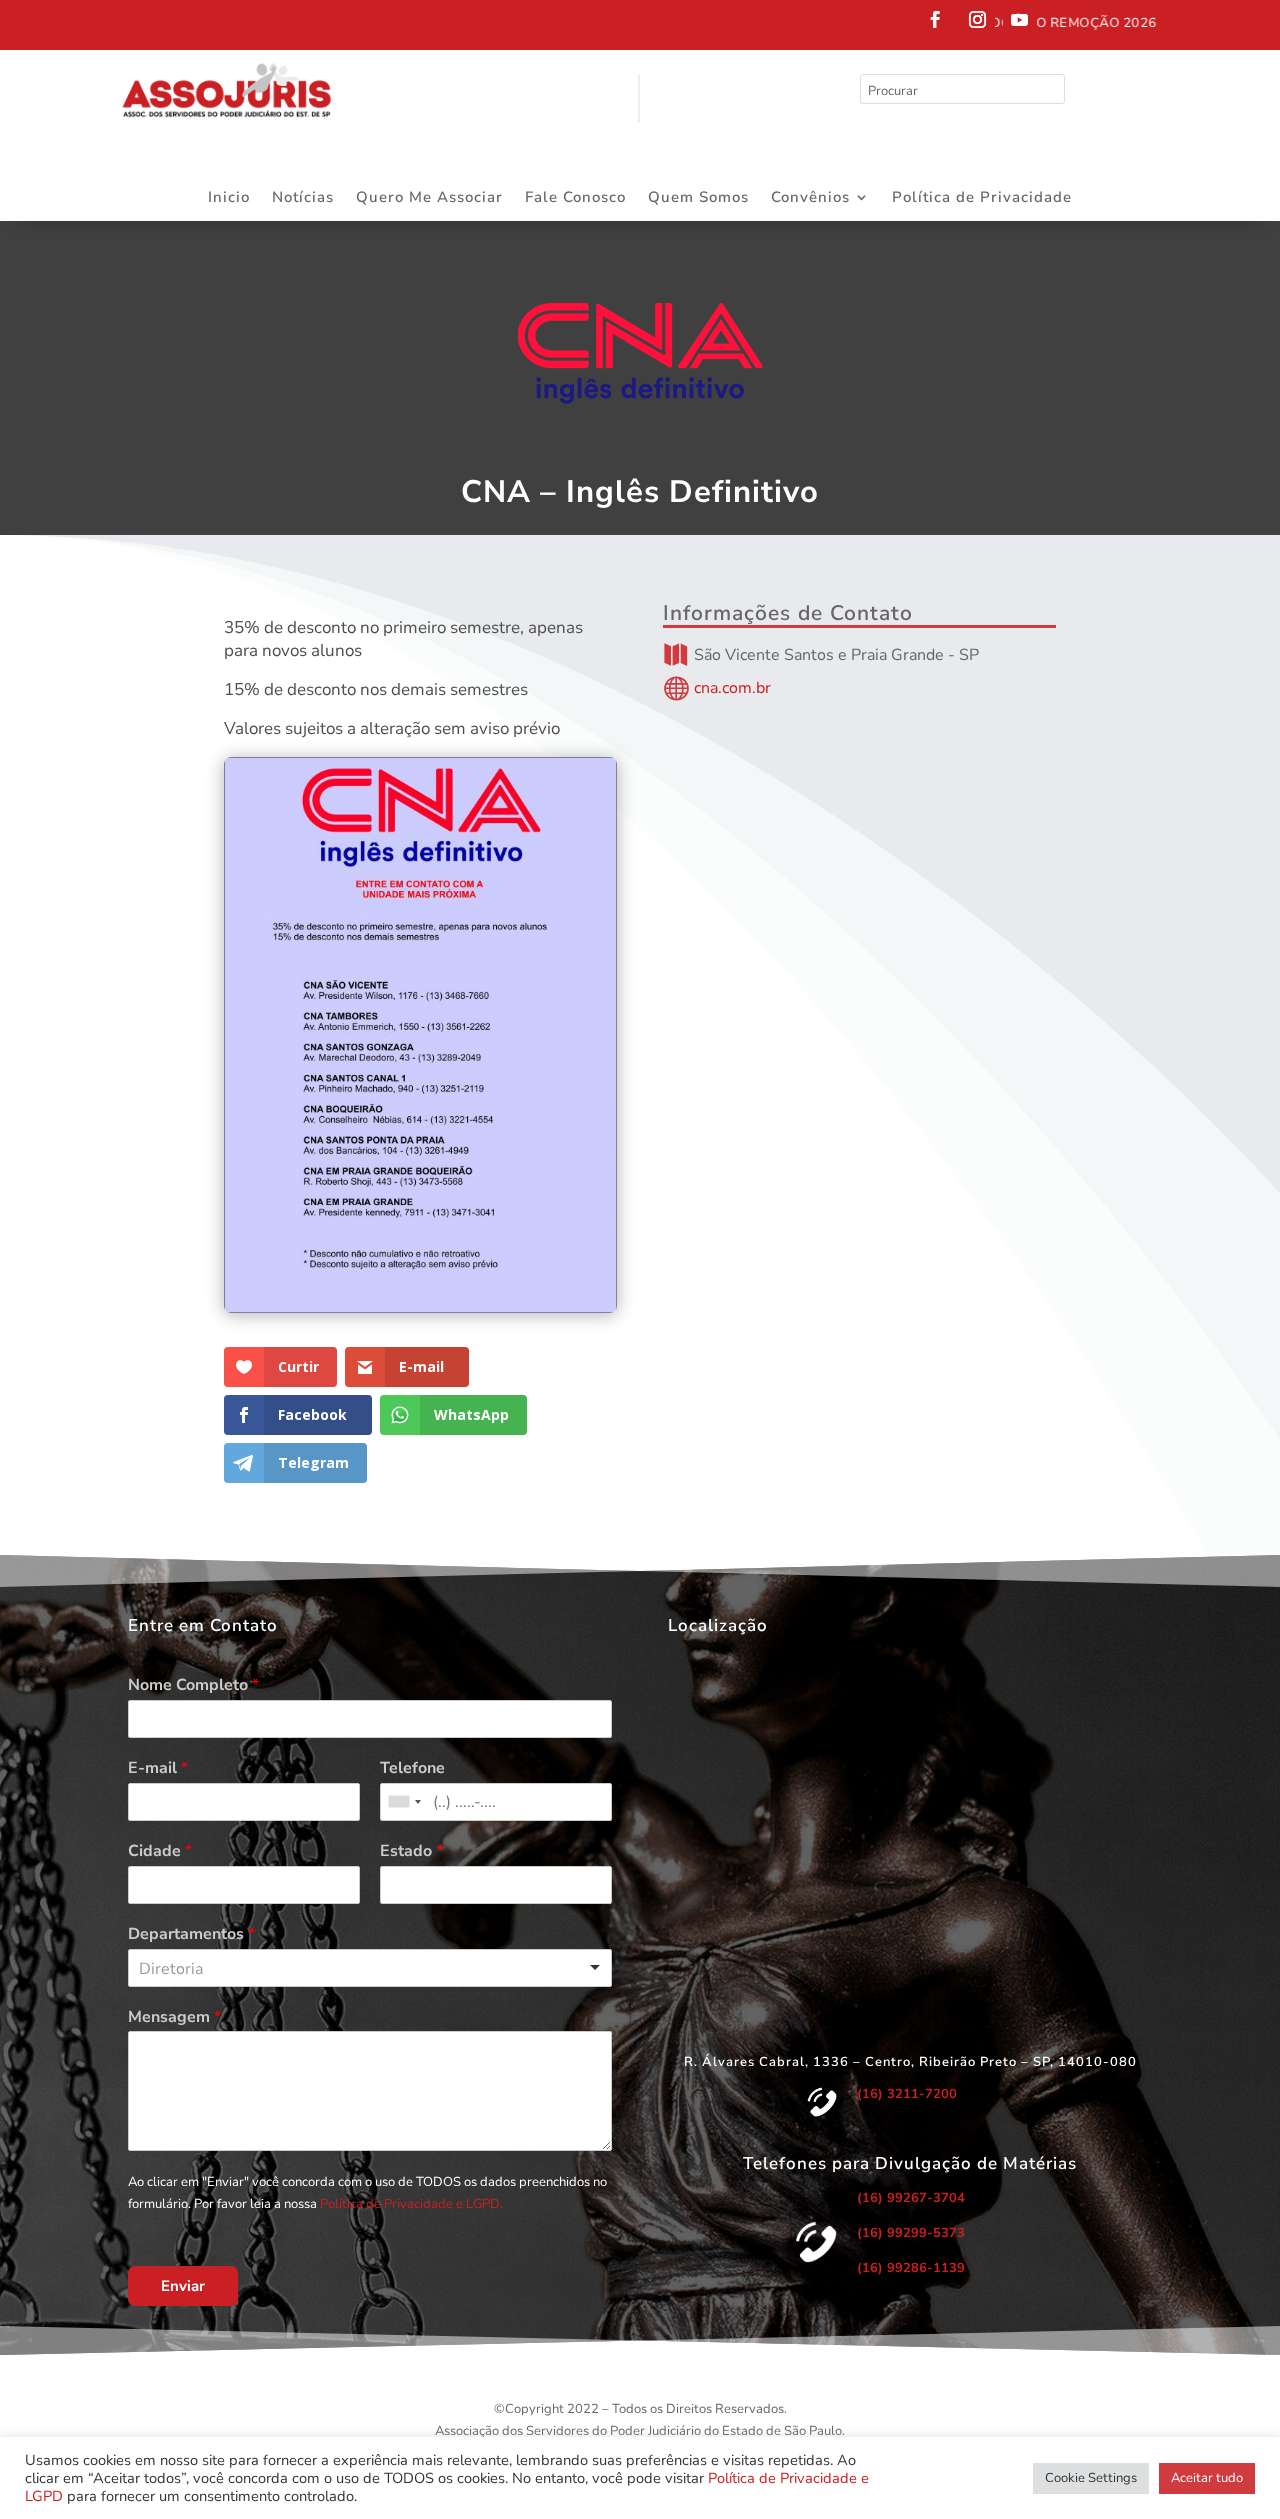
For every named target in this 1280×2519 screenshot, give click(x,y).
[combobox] (404, 1802)
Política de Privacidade (982, 198)
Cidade (160, 1851)
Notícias (303, 198)
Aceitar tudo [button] (1207, 2478)
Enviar (183, 2286)
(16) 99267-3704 (911, 2198)
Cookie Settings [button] (1091, 2478)
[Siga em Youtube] (1020, 20)
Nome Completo (193, 1685)
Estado (411, 1851)
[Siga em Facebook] (936, 20)
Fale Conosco (575, 198)
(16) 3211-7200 (907, 2094)
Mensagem (174, 2017)
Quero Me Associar (429, 198)
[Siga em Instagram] (978, 20)
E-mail (158, 1768)
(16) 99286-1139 (911, 2268)
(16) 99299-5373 (911, 2233)
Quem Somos (698, 198)
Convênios (810, 198)
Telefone (412, 1768)
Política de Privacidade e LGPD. (411, 2204)
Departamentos (191, 1934)
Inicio (229, 198)
